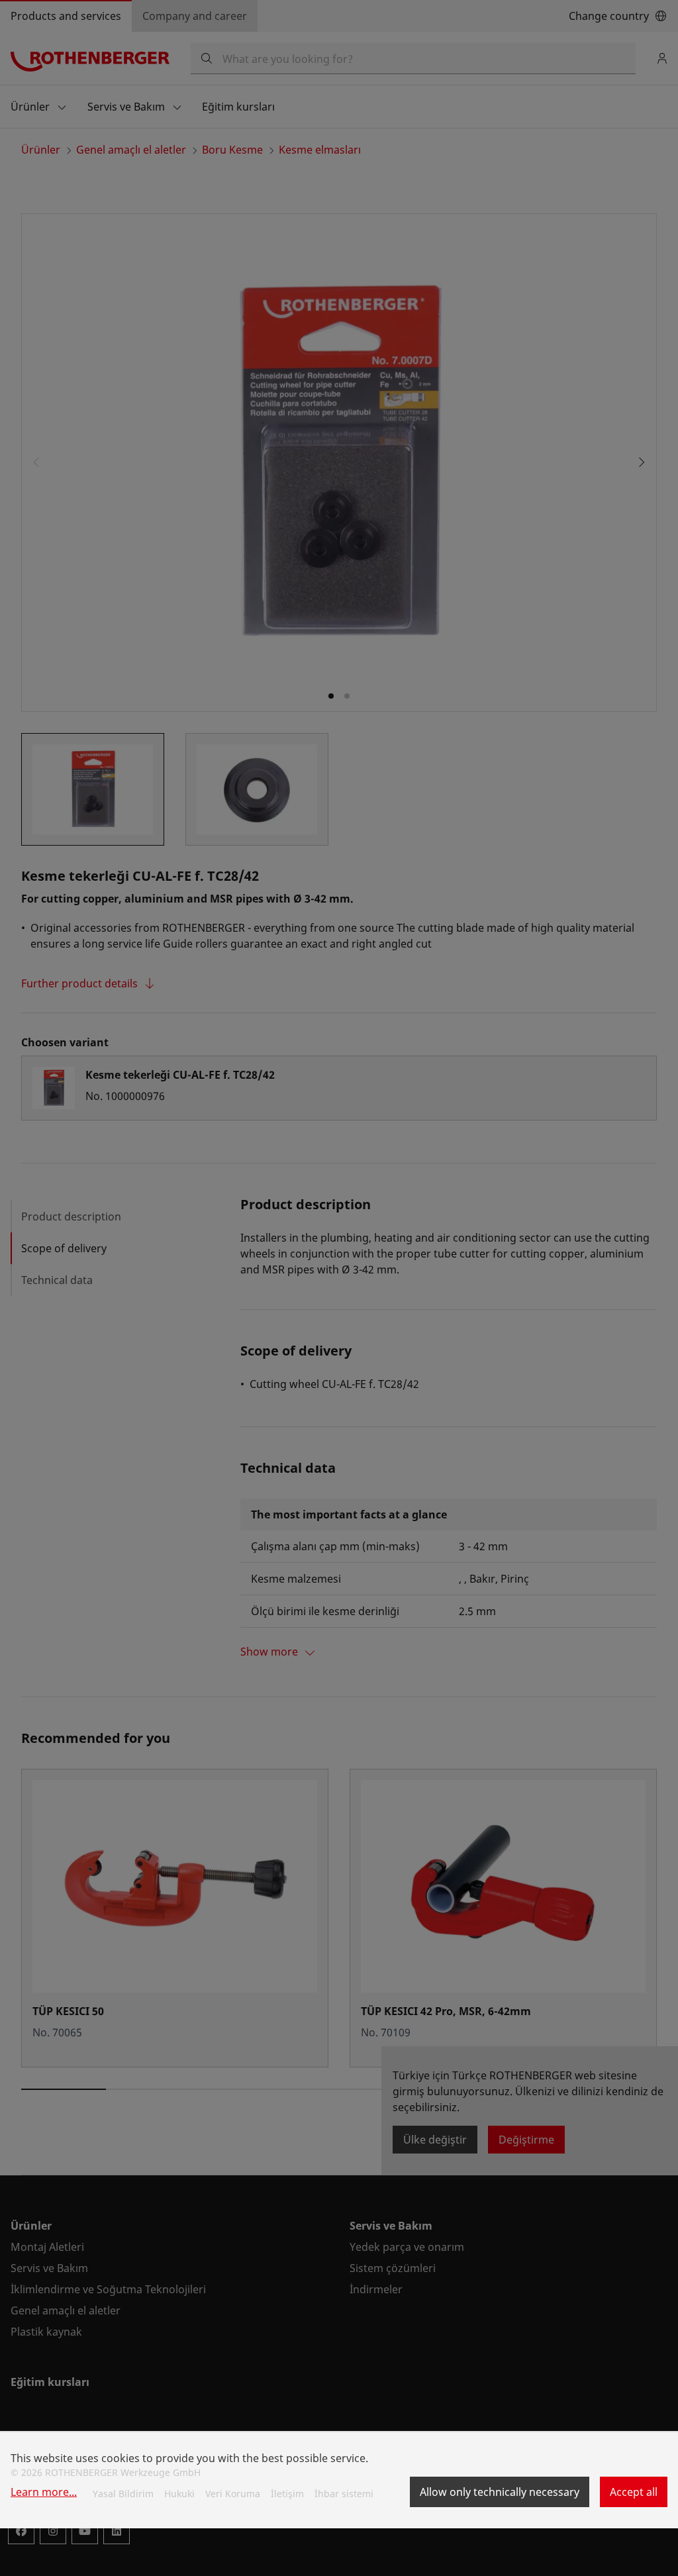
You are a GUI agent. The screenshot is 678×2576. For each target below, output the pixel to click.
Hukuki (179, 2494)
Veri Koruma (233, 2494)
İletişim (287, 2494)
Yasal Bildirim (123, 2494)
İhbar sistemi (344, 2494)
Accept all (634, 2492)
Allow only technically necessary (500, 2492)
